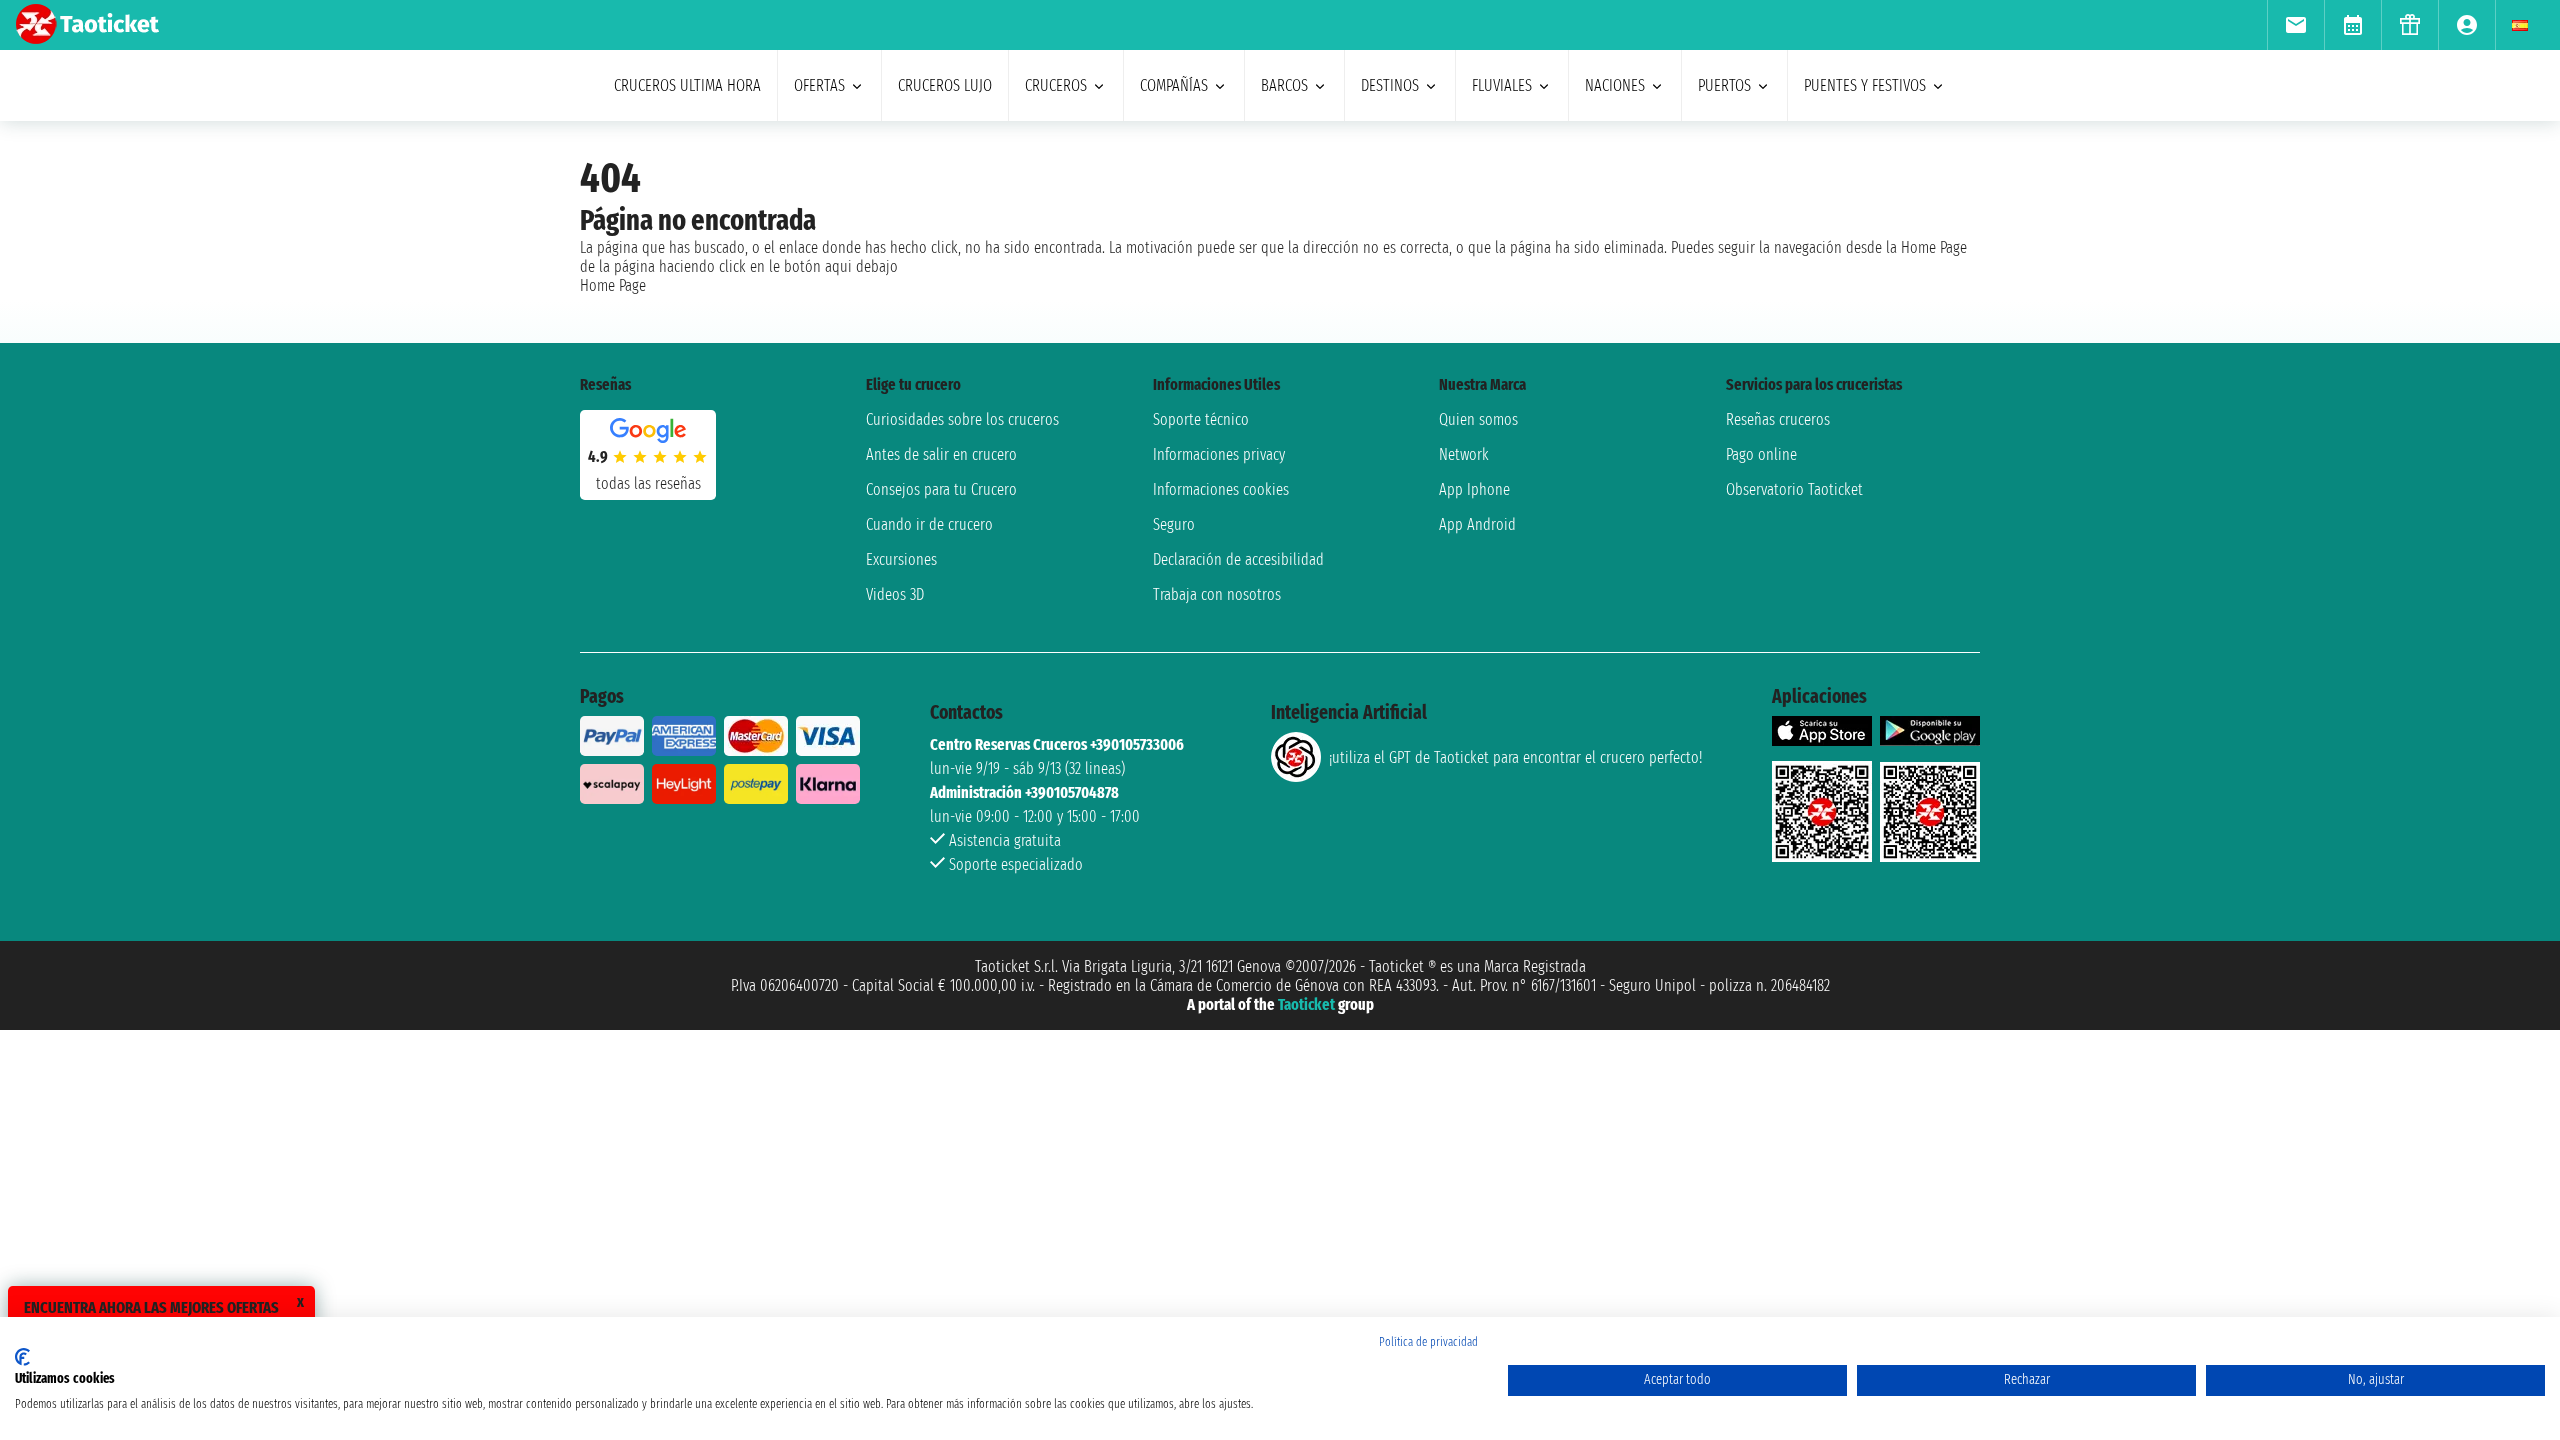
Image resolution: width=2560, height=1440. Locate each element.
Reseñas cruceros (1778, 419)
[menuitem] (2295, 25)
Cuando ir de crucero (929, 524)
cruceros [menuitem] (1056, 85)
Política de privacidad (1428, 1342)
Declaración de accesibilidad (1238, 559)
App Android (1477, 524)
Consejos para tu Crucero (941, 489)
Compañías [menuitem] (1174, 85)
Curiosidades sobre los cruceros (962, 419)
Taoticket (1306, 1004)
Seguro (1174, 524)
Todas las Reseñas (648, 483)
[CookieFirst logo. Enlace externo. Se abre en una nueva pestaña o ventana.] (22, 1357)
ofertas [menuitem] (819, 85)
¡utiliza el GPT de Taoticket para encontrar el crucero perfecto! (1515, 757)
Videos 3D (895, 594)
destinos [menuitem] (1390, 85)
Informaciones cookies (1221, 489)
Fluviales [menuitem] (1502, 85)
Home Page (613, 285)
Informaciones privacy (1219, 454)
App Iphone (1474, 489)
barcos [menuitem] (1284, 85)
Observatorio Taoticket (1794, 489)
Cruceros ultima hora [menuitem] (687, 85)
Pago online (1761, 454)
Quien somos (1478, 419)
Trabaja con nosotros (1217, 594)
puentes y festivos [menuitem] (1865, 85)
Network (1464, 454)
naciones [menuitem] (1615, 85)
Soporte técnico (1201, 419)
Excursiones (901, 559)
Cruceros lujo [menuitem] (945, 85)
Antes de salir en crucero (941, 454)
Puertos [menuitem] (1724, 85)
